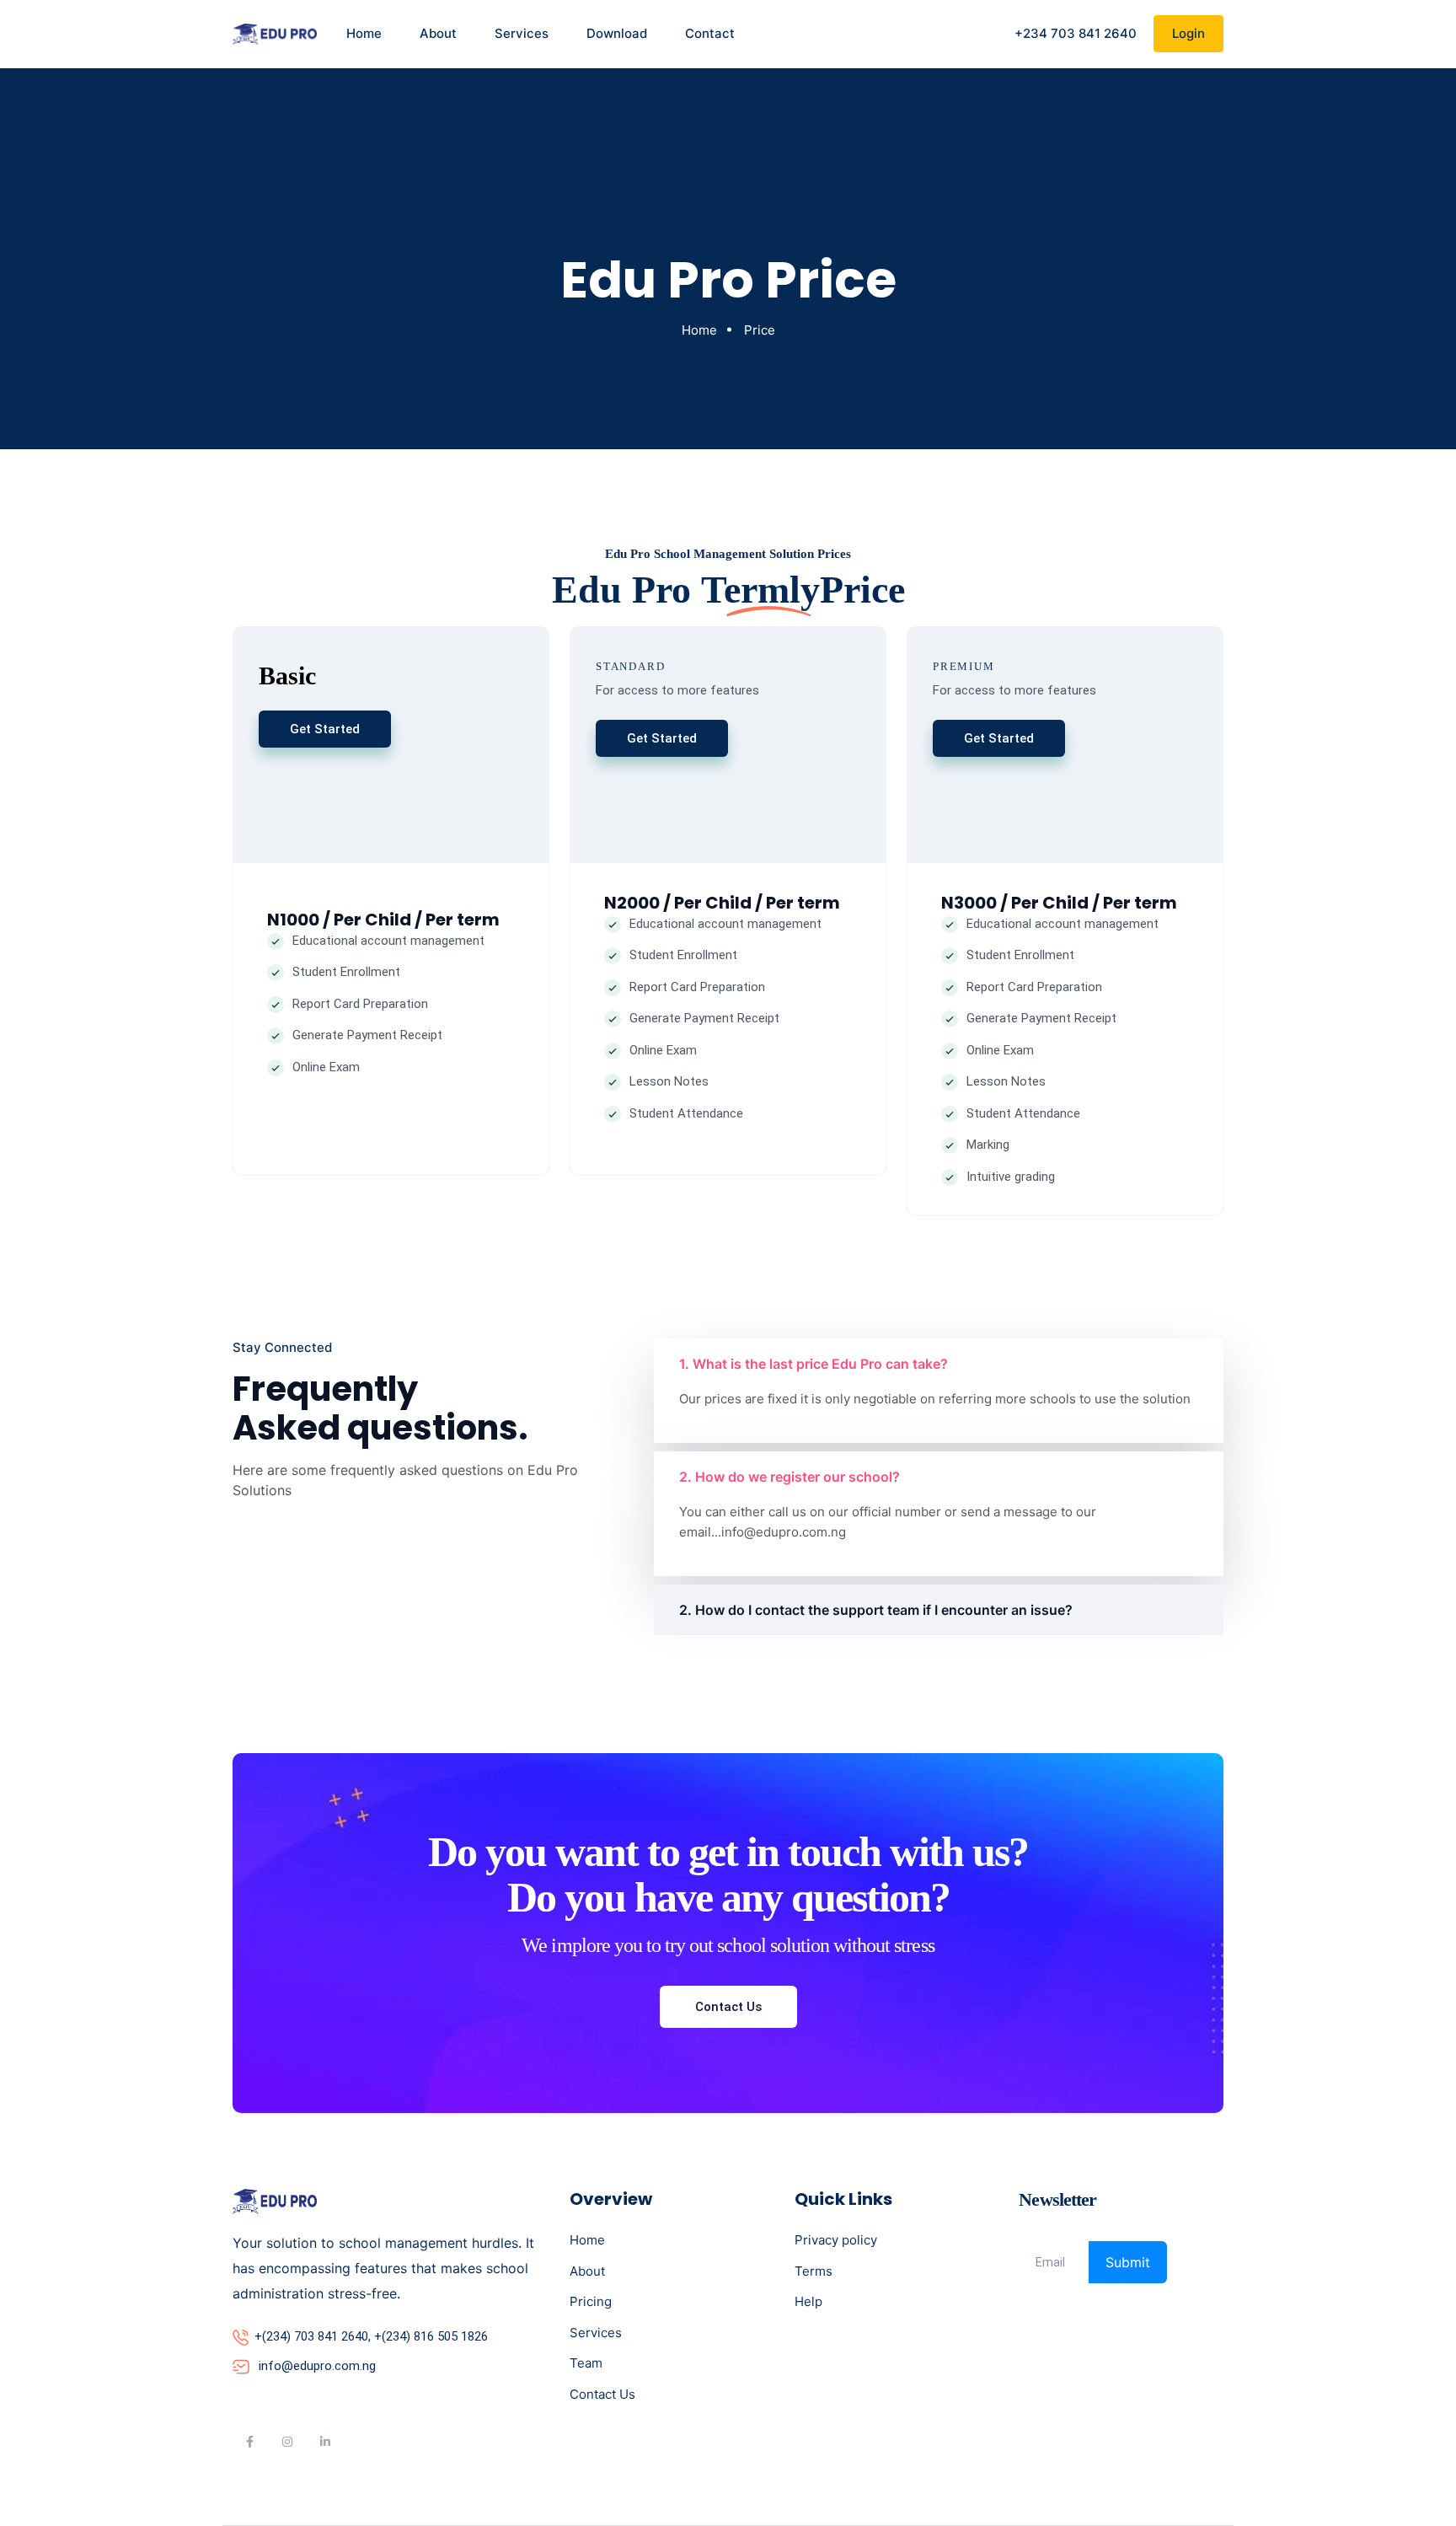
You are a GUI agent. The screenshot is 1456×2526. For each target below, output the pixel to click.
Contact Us (602, 2394)
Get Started (325, 729)
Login (1188, 33)
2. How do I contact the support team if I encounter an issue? (876, 1610)
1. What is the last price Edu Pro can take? (814, 1364)
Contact (710, 33)
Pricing (591, 2301)
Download (617, 33)
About (438, 33)
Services (522, 33)
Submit (1128, 2262)
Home (364, 33)
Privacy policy (836, 2240)
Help (808, 2301)
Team (586, 2363)
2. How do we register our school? (790, 1477)
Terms (814, 2271)
